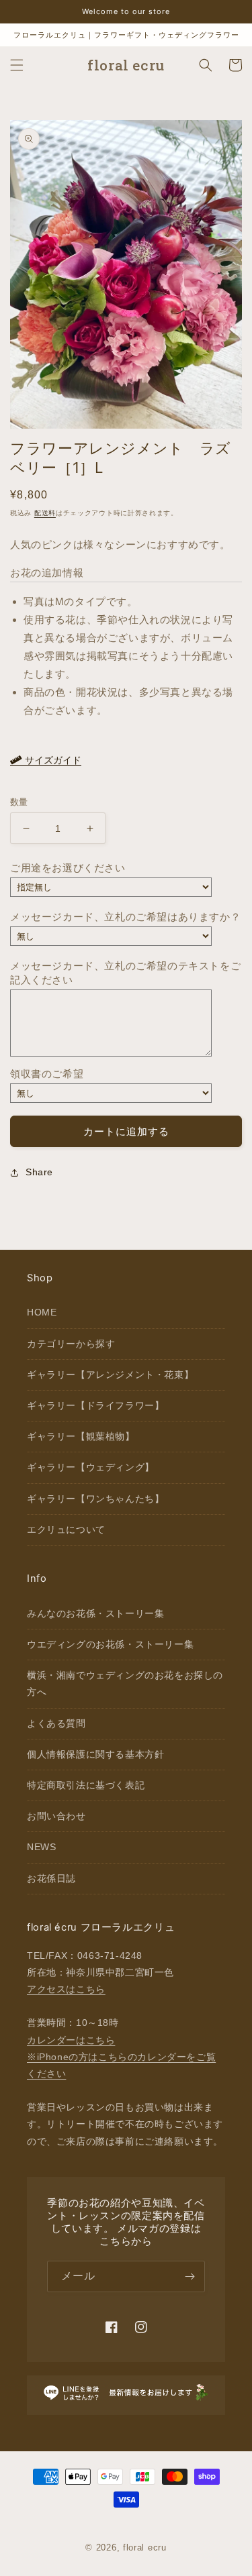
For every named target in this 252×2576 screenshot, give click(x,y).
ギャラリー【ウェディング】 (91, 1467)
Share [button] (39, 1172)
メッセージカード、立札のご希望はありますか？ (125, 917)
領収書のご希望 (47, 1074)
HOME (42, 1312)
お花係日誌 (51, 1878)
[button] (17, 65)
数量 (19, 802)
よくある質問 (56, 1723)
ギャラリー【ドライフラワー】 (95, 1405)
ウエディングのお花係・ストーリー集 (110, 1644)
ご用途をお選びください (68, 868)
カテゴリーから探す (71, 1344)
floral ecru (145, 2547)
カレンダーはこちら (71, 2040)
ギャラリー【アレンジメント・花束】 (110, 1375)
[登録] (190, 2276)
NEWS (41, 1847)
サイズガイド (52, 760)
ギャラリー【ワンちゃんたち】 (95, 1499)
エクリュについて (66, 1529)
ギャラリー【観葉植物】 (81, 1436)
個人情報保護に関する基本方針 (95, 1754)
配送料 (45, 513)
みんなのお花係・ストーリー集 (95, 1613)
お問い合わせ (56, 1816)
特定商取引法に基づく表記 (86, 1785)
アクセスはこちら (66, 1989)
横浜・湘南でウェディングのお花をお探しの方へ (125, 1683)
